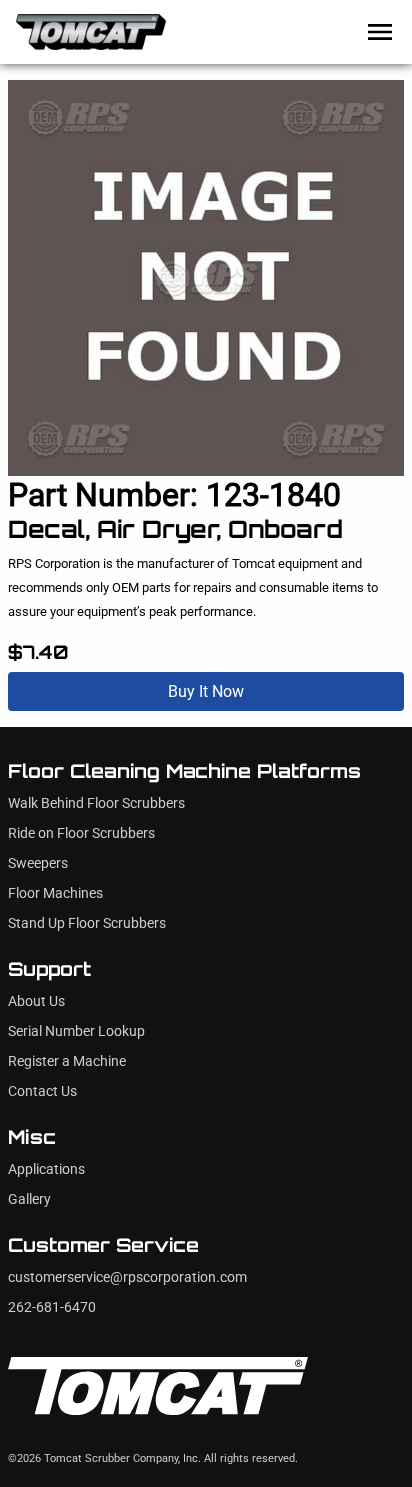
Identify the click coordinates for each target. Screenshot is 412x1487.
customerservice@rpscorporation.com (127, 1277)
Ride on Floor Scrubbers (81, 833)
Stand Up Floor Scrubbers (87, 923)
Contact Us (42, 1091)
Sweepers (38, 863)
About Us (36, 1001)
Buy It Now (206, 691)
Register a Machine (67, 1061)
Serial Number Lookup (76, 1031)
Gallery (29, 1199)
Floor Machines (55, 893)
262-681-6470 (52, 1307)
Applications (46, 1169)
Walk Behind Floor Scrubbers (96, 803)
